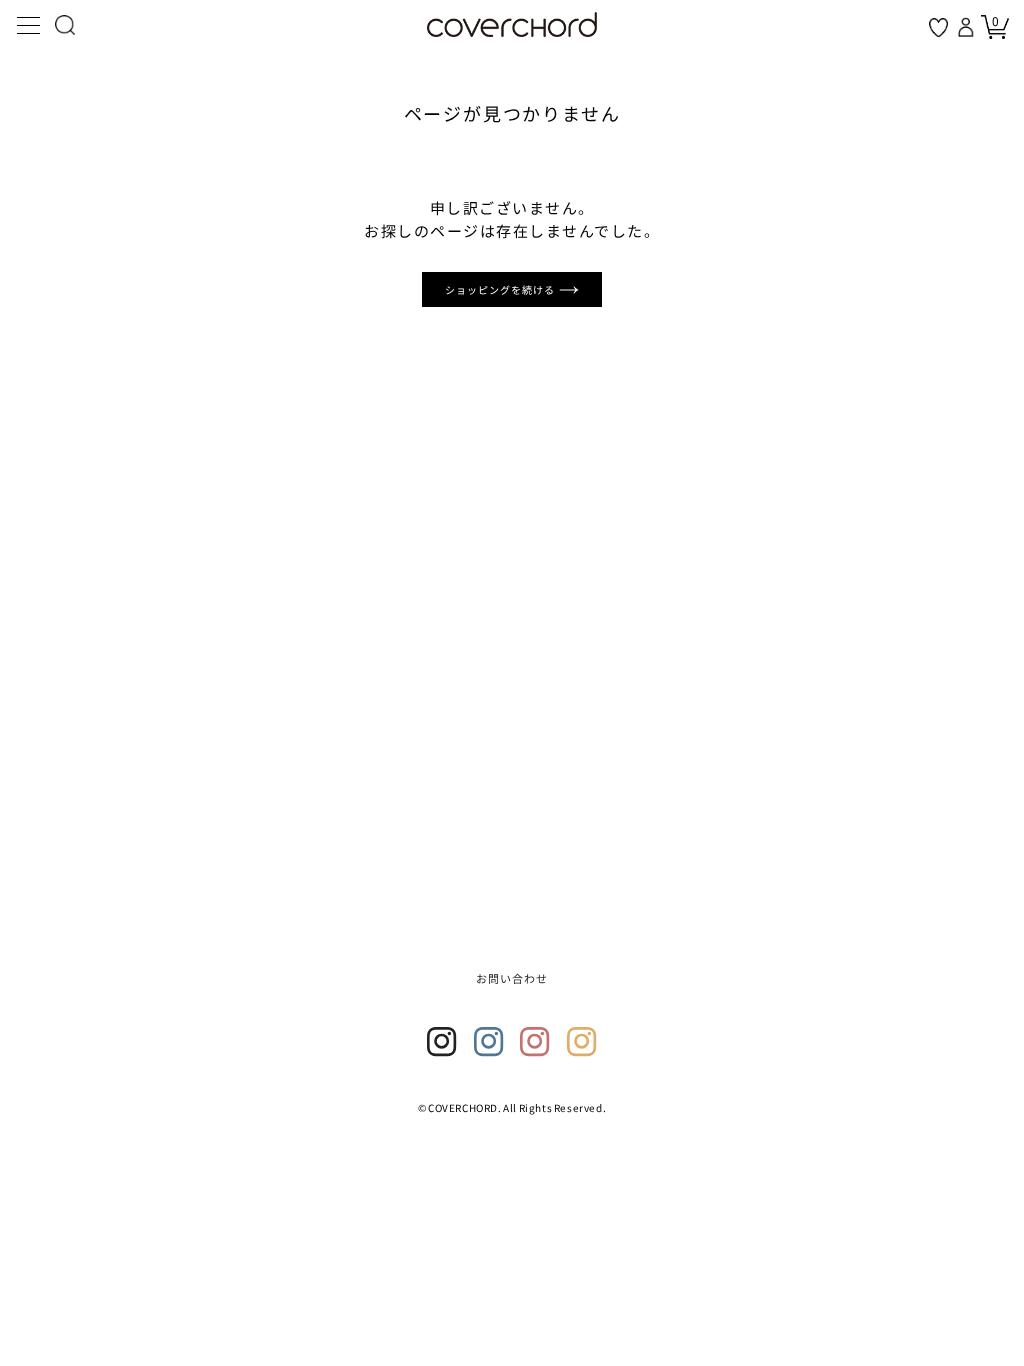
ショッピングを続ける (502, 289)
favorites (938, 27)
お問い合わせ (512, 978)
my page (968, 27)
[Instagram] (442, 1042)
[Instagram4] (582, 1042)
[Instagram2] (489, 1042)
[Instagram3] (535, 1042)
